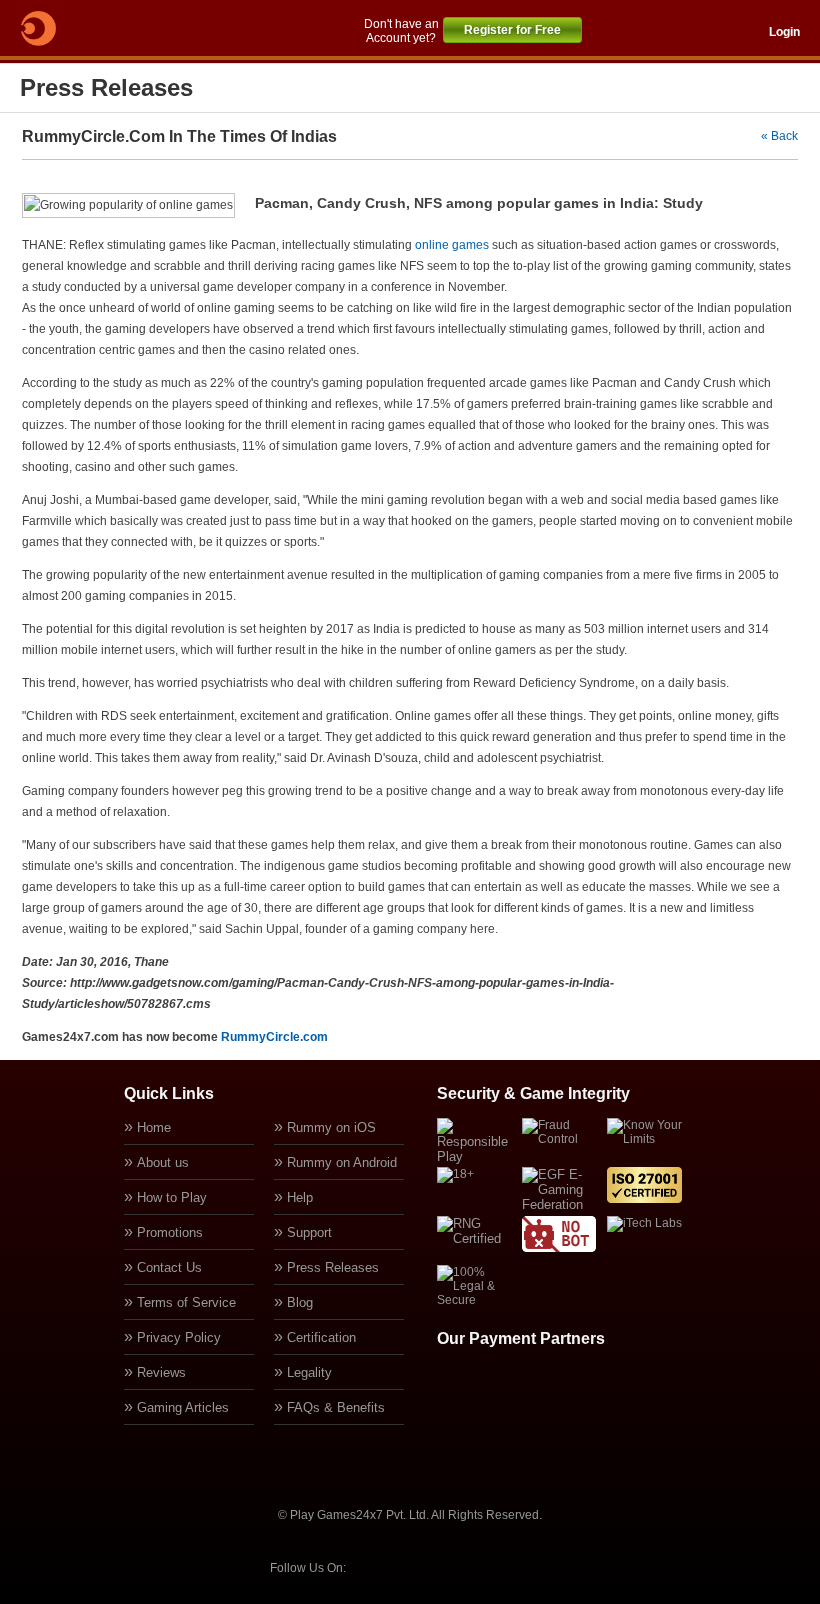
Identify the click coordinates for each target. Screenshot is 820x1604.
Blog (300, 1302)
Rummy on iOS (331, 1127)
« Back (779, 136)
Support (309, 1232)
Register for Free (512, 30)
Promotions (170, 1232)
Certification (321, 1337)
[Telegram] (535, 1566)
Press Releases (333, 1267)
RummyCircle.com (274, 1037)
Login (784, 32)
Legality (309, 1372)
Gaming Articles (183, 1407)
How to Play (172, 1197)
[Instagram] (481, 1566)
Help (300, 1197)
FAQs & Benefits (336, 1407)
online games (452, 245)
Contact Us (169, 1267)
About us (163, 1162)
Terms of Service (186, 1302)
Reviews (161, 1372)
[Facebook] (373, 1566)
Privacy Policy (179, 1337)
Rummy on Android (342, 1162)
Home (154, 1127)
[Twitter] (427, 1566)
